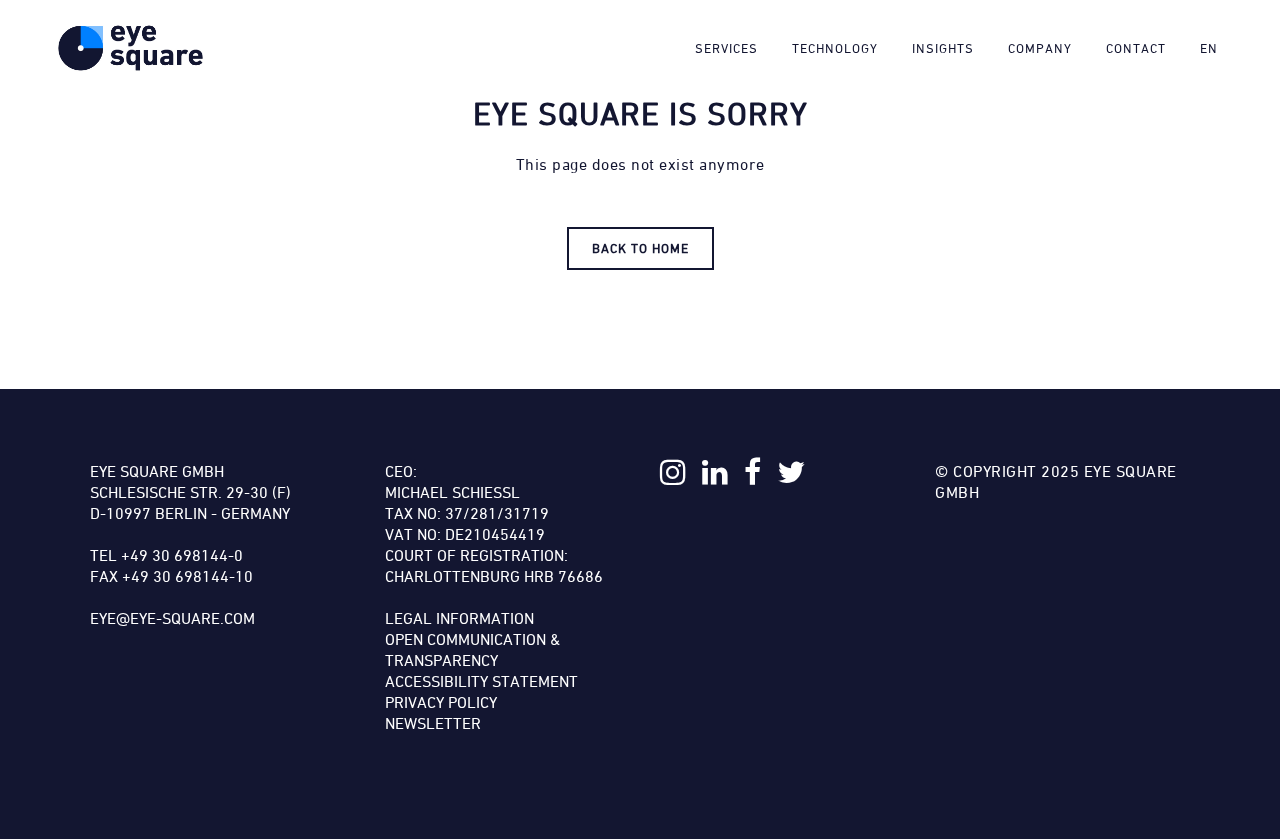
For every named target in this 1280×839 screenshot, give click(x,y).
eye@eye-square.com (172, 618)
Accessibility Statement (481, 681)
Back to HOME (640, 248)
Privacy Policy (441, 702)
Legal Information (459, 618)
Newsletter (433, 723)
